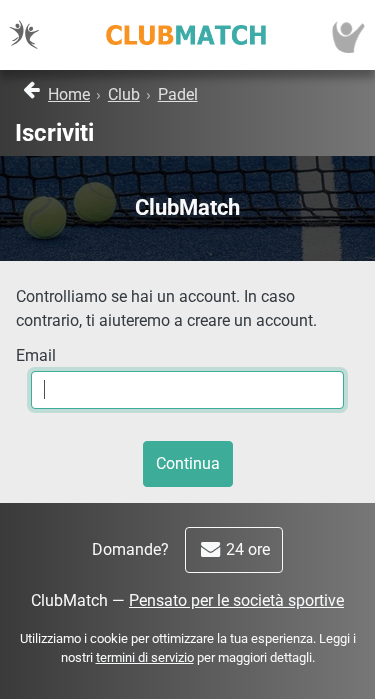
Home (69, 94)
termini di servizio (145, 657)
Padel (178, 94)
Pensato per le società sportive (236, 600)
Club (124, 94)
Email (36, 355)
